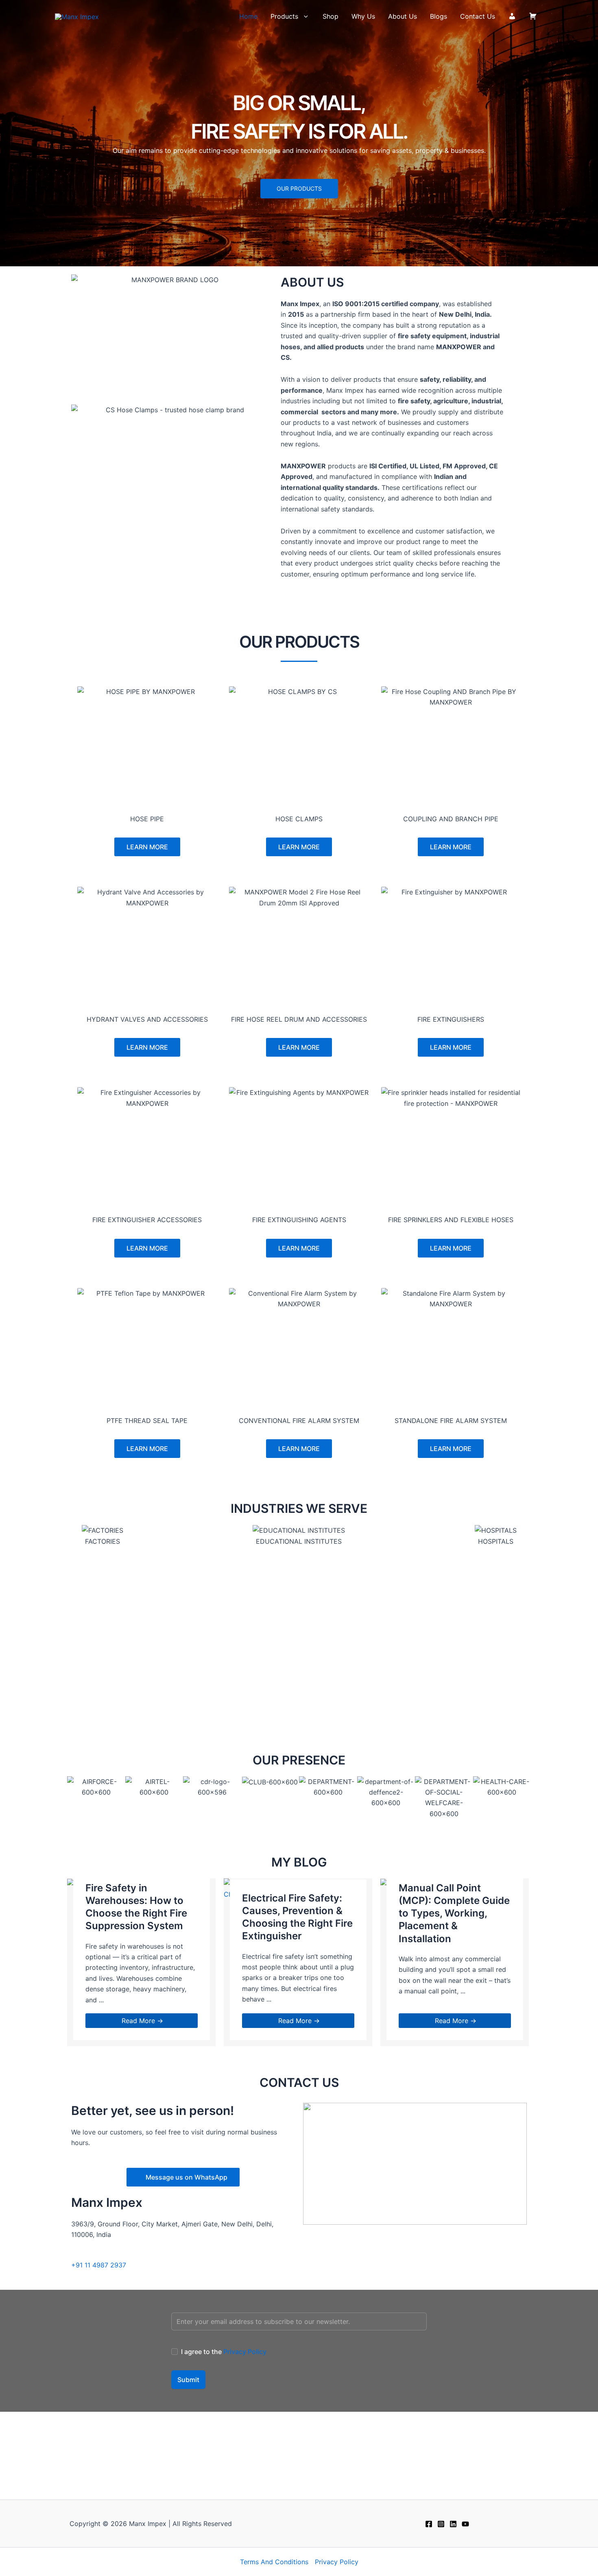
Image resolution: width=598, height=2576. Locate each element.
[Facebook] (429, 2524)
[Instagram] (441, 2524)
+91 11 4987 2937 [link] (99, 2265)
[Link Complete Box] (141, 1962)
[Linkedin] (453, 2524)
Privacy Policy (245, 2352)
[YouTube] (465, 2524)
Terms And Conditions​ (274, 2562)
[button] (304, 16)
